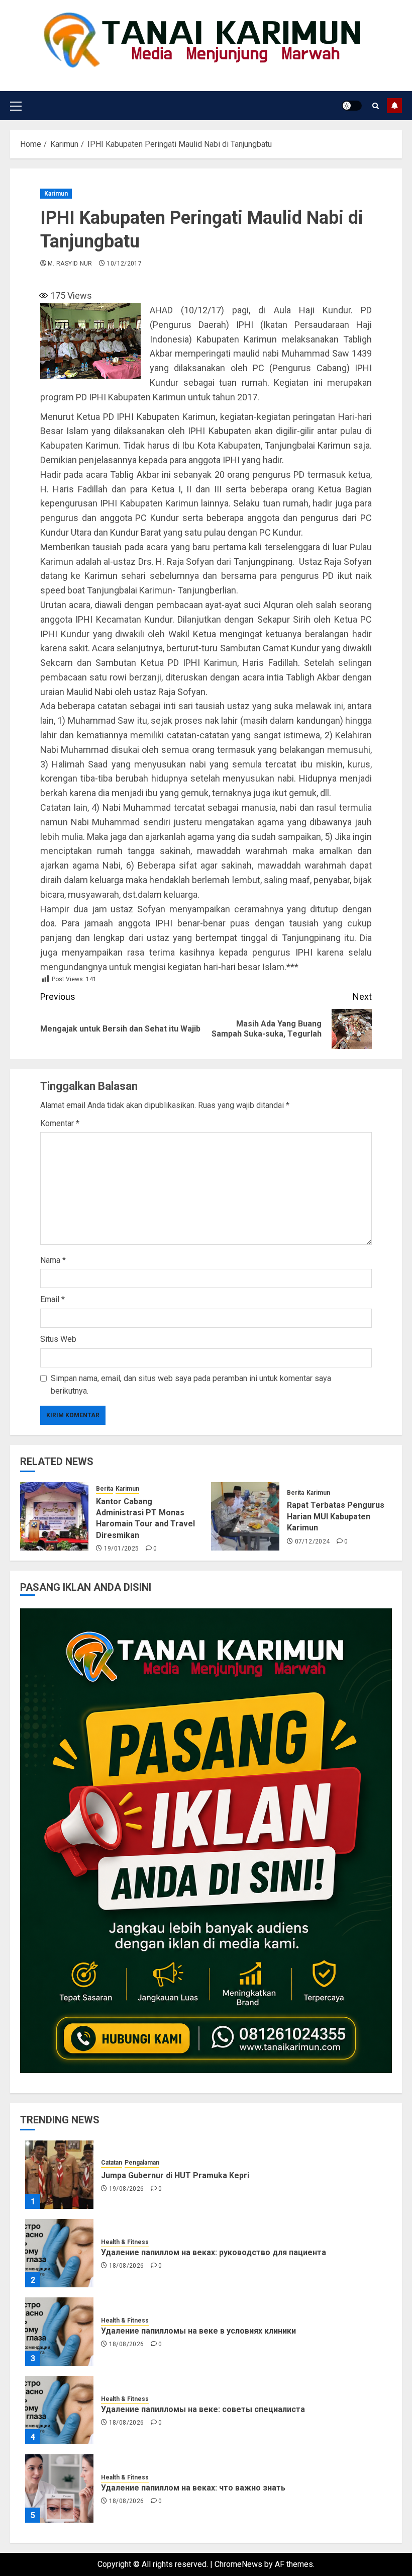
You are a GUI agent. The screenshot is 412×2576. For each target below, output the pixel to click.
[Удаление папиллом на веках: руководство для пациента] (59, 2253)
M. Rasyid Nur (70, 264)
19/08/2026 (127, 2189)
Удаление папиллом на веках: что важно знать (193, 2488)
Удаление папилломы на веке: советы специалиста (203, 2409)
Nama (53, 1260)
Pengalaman (142, 2163)
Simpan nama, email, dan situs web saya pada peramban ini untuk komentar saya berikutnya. (191, 1385)
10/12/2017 (124, 264)
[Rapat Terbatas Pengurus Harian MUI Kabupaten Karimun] (245, 1516)
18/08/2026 (127, 2266)
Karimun (56, 194)
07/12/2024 (313, 1541)
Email (53, 1299)
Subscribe (394, 106)
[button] (16, 106)
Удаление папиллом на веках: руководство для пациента (214, 2252)
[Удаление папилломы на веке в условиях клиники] (59, 2332)
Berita (105, 1489)
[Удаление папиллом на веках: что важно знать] (59, 2488)
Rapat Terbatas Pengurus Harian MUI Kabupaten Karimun (336, 1516)
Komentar (60, 1123)
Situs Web (58, 1339)
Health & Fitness (125, 2242)
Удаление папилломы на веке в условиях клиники (198, 2331)
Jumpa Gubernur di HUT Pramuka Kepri (175, 2175)
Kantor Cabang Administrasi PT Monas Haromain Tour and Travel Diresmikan (145, 1518)
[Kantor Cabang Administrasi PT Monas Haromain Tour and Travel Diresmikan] (54, 1516)
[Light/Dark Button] (352, 106)
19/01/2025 (122, 1549)
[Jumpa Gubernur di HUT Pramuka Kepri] (59, 2175)
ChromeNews (238, 2564)
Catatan (112, 2163)
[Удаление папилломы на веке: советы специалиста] (59, 2410)
